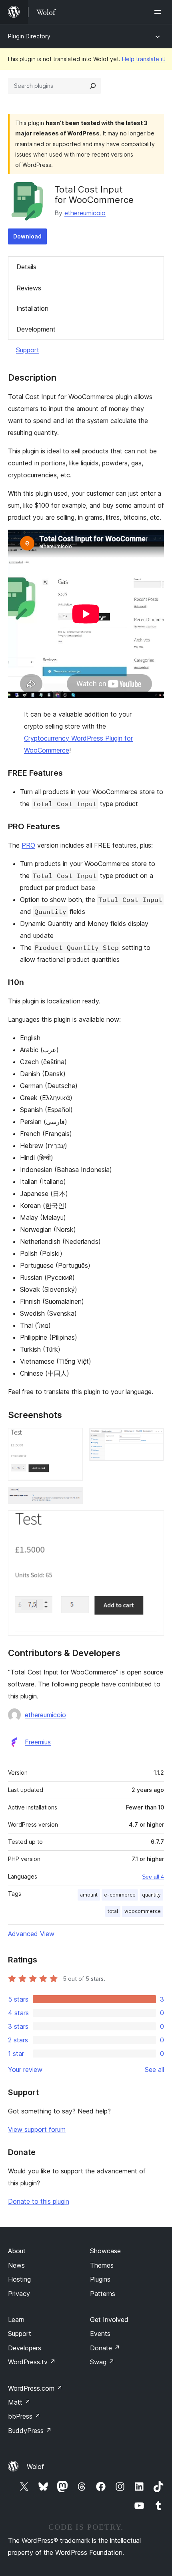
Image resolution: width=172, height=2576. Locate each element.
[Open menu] (159, 12)
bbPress (24, 2416)
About (17, 2251)
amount (89, 1895)
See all (154, 2070)
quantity (151, 1895)
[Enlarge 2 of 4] (153, 1439)
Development (36, 329)
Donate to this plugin (39, 2201)
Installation (32, 308)
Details (26, 267)
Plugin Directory (29, 36)
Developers (25, 2348)
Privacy (19, 2294)
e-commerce (120, 1895)
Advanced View (31, 1934)
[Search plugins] (93, 86)
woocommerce (143, 1911)
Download (27, 236)
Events (100, 2334)
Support (28, 350)
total (113, 1911)
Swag (102, 2362)
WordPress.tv (32, 2362)
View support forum (37, 2129)
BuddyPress (30, 2431)
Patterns (103, 2294)
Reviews (29, 288)
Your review (25, 2070)
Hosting (19, 2279)
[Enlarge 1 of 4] (72, 1439)
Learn (16, 2320)
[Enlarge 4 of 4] (153, 1521)
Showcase (105, 2251)
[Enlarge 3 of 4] (72, 1498)
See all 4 (153, 1877)
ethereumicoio (85, 213)
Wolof (35, 2467)
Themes (102, 2265)
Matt (19, 2402)
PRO (28, 845)
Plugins (100, 2279)
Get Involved (109, 2320)
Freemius (38, 1742)
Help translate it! (144, 59)
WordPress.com (35, 2388)
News (16, 2265)
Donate (105, 2348)
